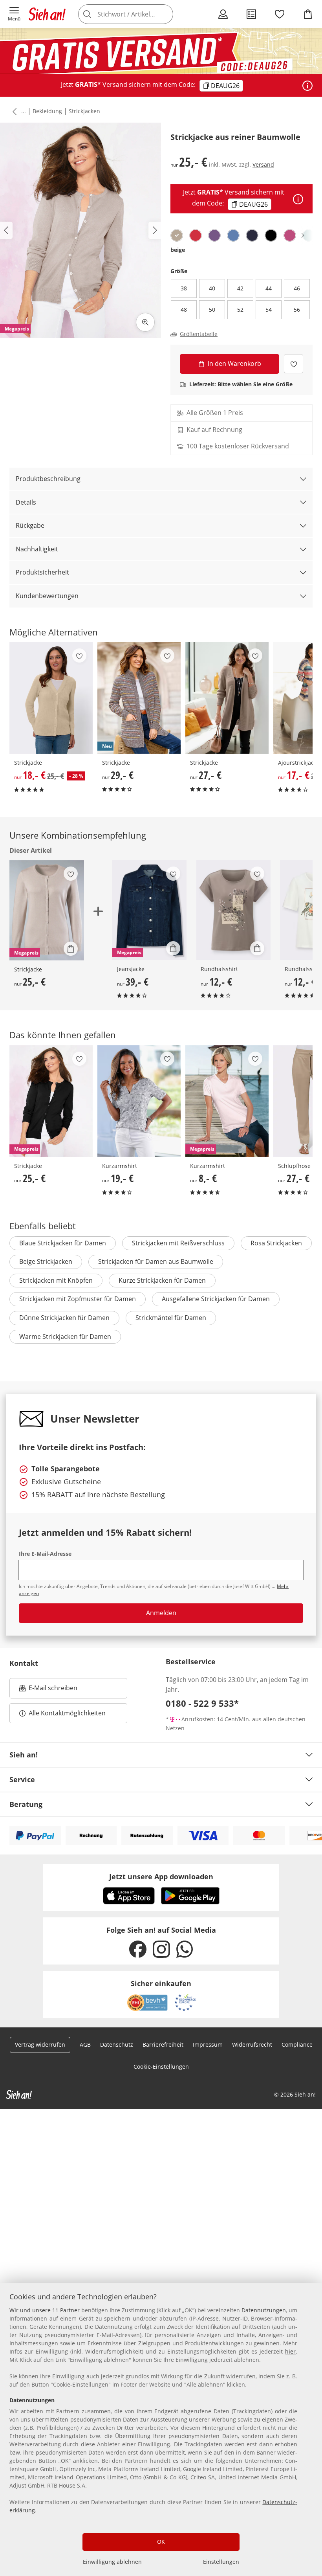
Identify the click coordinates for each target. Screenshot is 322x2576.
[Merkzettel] (280, 14)
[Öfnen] (307, 86)
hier (290, 2351)
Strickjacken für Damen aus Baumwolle (156, 1261)
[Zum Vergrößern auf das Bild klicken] (145, 322)
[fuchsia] (290, 235)
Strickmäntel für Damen (171, 1318)
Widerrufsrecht (252, 2044)
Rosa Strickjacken (276, 1243)
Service (22, 1779)
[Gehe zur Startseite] (47, 14)
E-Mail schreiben (48, 1690)
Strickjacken (84, 111)
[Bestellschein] (251, 14)
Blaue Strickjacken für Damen (63, 1243)
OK (161, 2542)
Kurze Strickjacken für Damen (162, 1280)
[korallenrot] (196, 235)
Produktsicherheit (42, 572)
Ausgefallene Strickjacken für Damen (216, 1299)
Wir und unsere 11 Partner (45, 2310)
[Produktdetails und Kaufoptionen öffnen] (71, 949)
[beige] (177, 235)
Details (26, 502)
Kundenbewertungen (47, 596)
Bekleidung (47, 111)
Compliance (297, 2044)
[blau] (233, 235)
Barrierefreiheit (163, 2044)
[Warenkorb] (308, 14)
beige (178, 250)
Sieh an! (24, 1755)
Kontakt (24, 1663)
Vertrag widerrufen (40, 2044)
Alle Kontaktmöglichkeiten (67, 1713)
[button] (14, 14)
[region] (161, 2429)
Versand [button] (263, 164)
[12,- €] (233, 910)
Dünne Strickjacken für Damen (64, 1318)
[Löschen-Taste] (165, 14)
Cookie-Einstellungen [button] (161, 2066)
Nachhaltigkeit (37, 549)
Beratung (26, 1804)
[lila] (214, 235)
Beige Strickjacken (46, 1261)
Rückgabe (30, 525)
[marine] (252, 235)
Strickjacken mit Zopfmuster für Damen (78, 1299)
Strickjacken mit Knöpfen (56, 1280)
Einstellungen (221, 2562)
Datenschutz (117, 2044)
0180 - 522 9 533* (202, 1703)
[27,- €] (227, 698)
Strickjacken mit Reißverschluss (178, 1243)
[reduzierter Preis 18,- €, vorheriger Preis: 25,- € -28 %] (51, 698)
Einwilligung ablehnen (112, 2562)
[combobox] (137, 14)
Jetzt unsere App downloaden (161, 1876)
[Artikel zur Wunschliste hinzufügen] (294, 364)
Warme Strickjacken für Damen (65, 1337)
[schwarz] (271, 235)
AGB (85, 2044)
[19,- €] (139, 1101)
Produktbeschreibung (48, 479)
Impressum (208, 2044)
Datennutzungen (264, 2310)
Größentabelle (199, 334)
